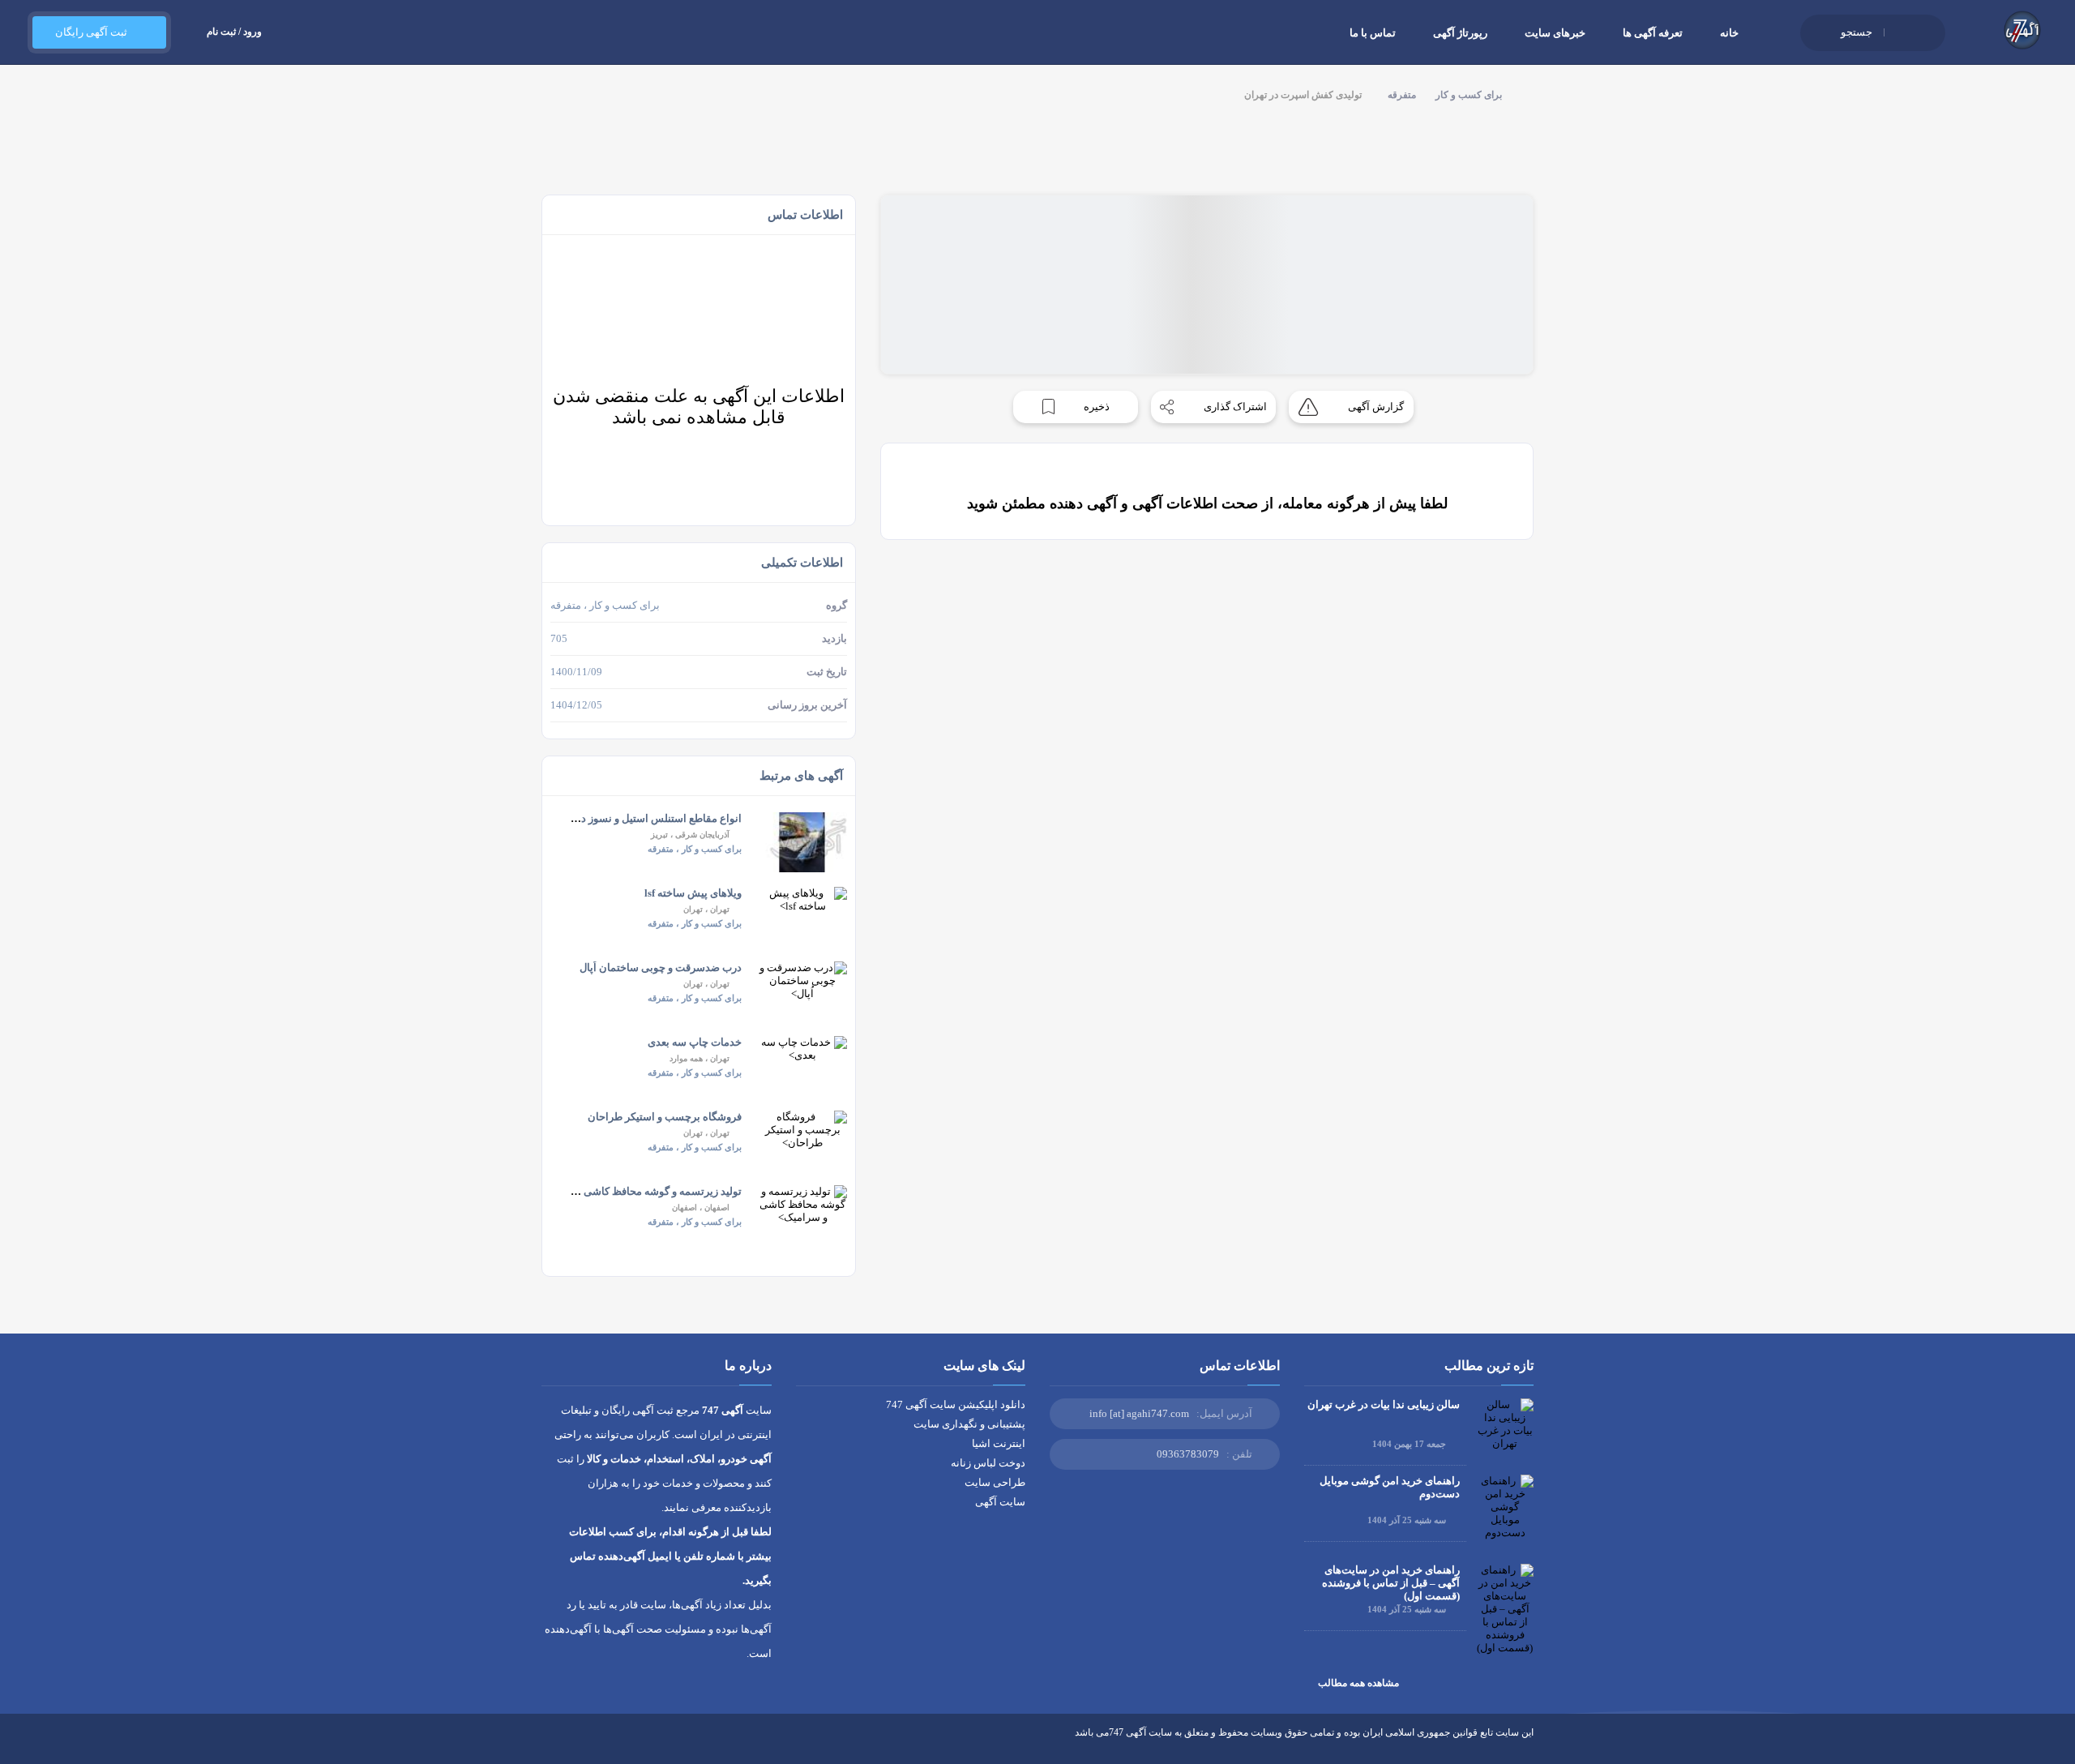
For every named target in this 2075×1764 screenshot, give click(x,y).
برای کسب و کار (1469, 95)
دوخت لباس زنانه (988, 1463)
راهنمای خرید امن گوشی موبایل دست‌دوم (1390, 1487)
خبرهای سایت (1555, 33)
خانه (1729, 33)
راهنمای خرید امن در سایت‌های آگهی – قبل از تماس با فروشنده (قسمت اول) (1391, 1583)
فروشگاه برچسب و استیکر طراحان (665, 1117)
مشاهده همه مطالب (1358, 1683)
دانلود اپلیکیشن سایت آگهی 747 (956, 1404)
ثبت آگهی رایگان (91, 32)
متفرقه (1402, 95)
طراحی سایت (995, 1482)
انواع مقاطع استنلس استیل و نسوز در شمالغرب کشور (623, 818)
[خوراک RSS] (548, 1745)
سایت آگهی (1000, 1502)
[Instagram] (608, 1745)
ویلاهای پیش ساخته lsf (693, 893)
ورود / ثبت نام (234, 32)
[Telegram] (578, 1745)
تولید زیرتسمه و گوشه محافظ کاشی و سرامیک (640, 1191)
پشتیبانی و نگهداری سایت (969, 1424)
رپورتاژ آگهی (1460, 33)
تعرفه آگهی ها (1653, 33)
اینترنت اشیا (999, 1443)
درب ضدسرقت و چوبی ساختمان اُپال (661, 968)
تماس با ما (1373, 33)
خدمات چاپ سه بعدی (695, 1042)
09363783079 (1188, 1454)
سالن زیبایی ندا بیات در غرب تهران (1384, 1404)
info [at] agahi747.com (1139, 1413)
